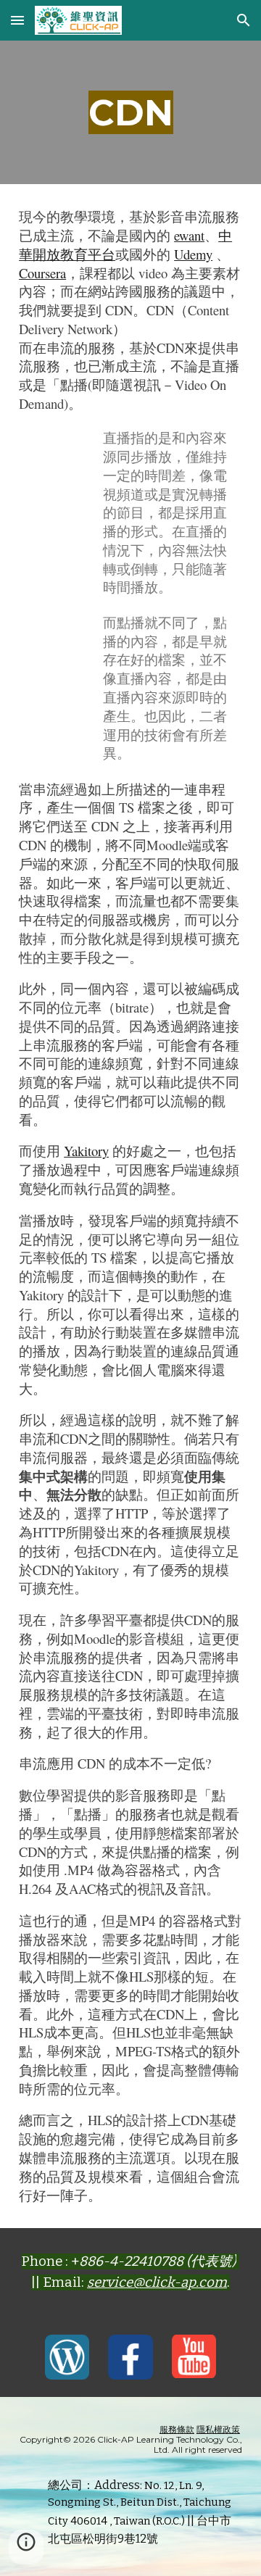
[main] (130, 112)
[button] (17, 20)
